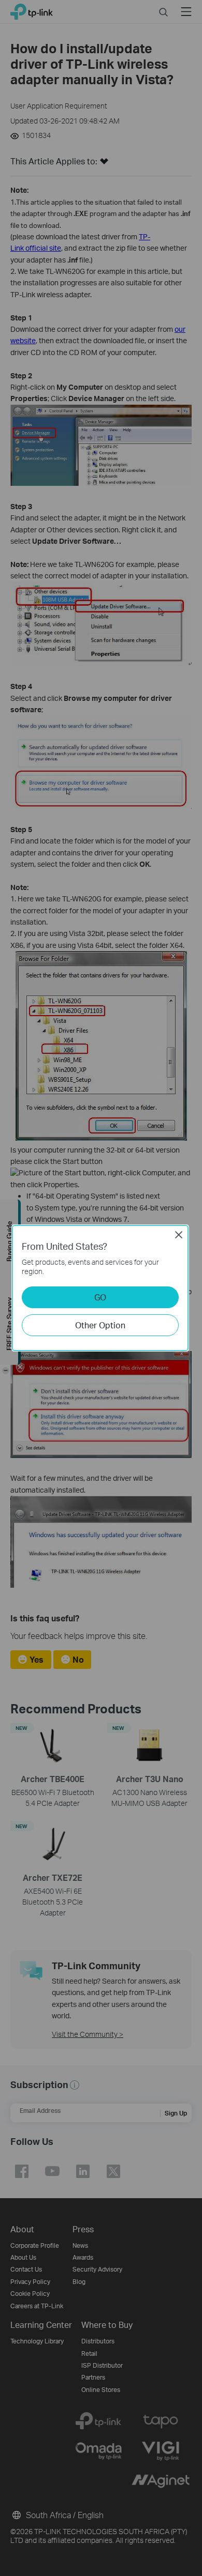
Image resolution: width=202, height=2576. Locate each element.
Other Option (100, 1325)
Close (179, 1235)
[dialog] (101, 1288)
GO (100, 1297)
